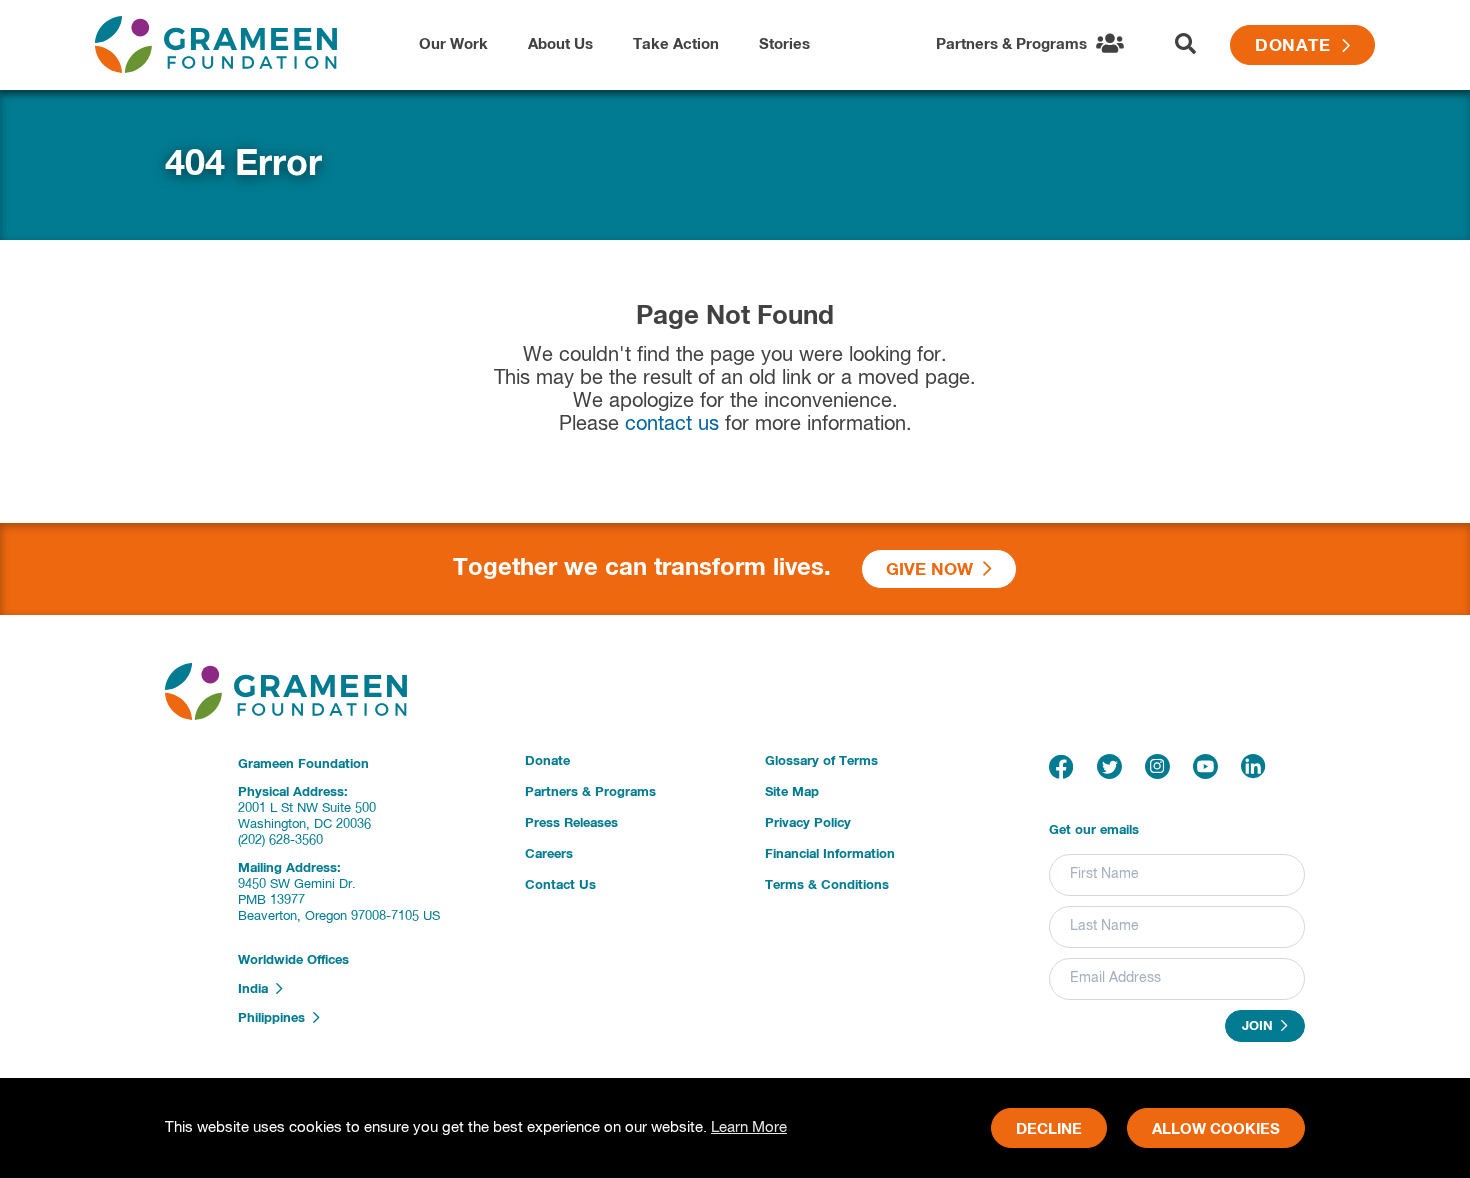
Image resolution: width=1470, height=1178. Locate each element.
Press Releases (571, 823)
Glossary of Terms (821, 761)
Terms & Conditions (827, 885)
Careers (549, 854)
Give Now (934, 570)
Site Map (792, 792)
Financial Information (830, 854)
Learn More (749, 1127)
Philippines (275, 1018)
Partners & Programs (590, 792)
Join (1261, 1027)
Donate (1298, 46)
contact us (672, 424)
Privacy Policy (808, 823)
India (257, 989)
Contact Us (560, 885)
